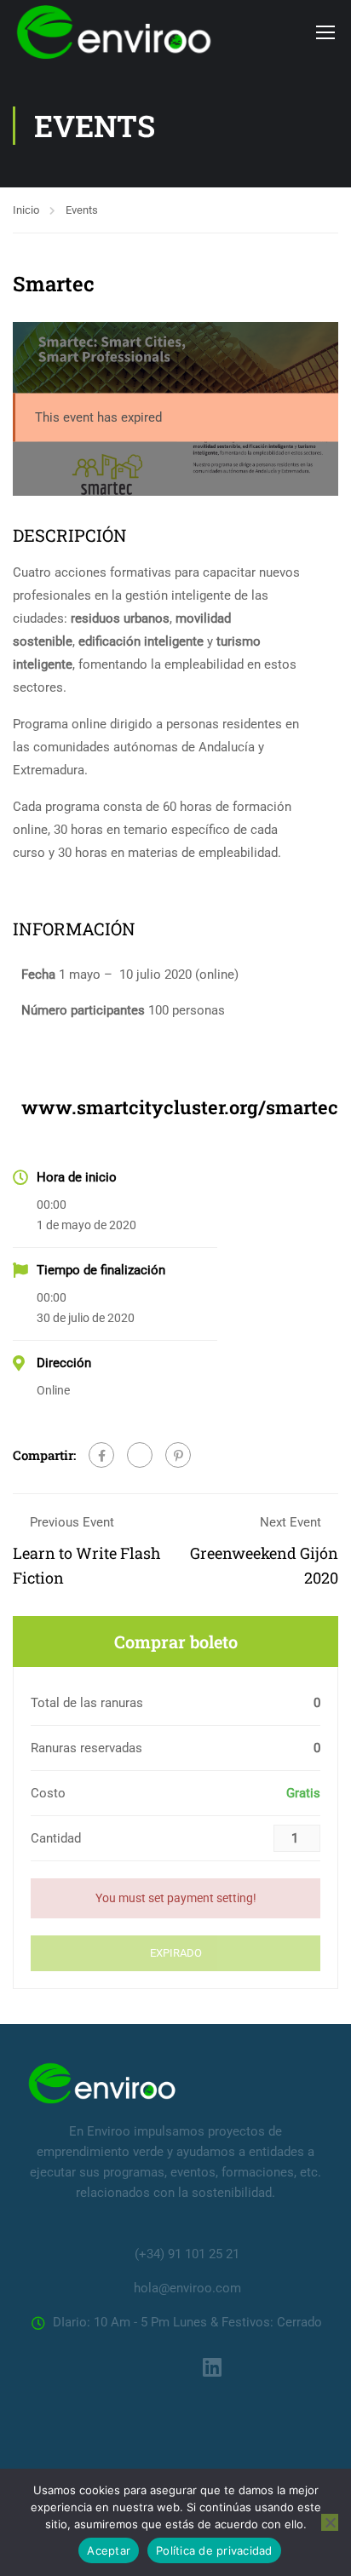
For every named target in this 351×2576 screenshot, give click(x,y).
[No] (330, 2522)
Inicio (26, 210)
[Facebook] (101, 1455)
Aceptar (109, 2550)
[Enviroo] (102, 2083)
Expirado (176, 1953)
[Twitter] (140, 1455)
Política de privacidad (214, 2550)
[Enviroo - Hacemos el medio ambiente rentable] (114, 32)
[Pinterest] (178, 1455)
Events (82, 210)
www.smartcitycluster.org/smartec (180, 1107)
